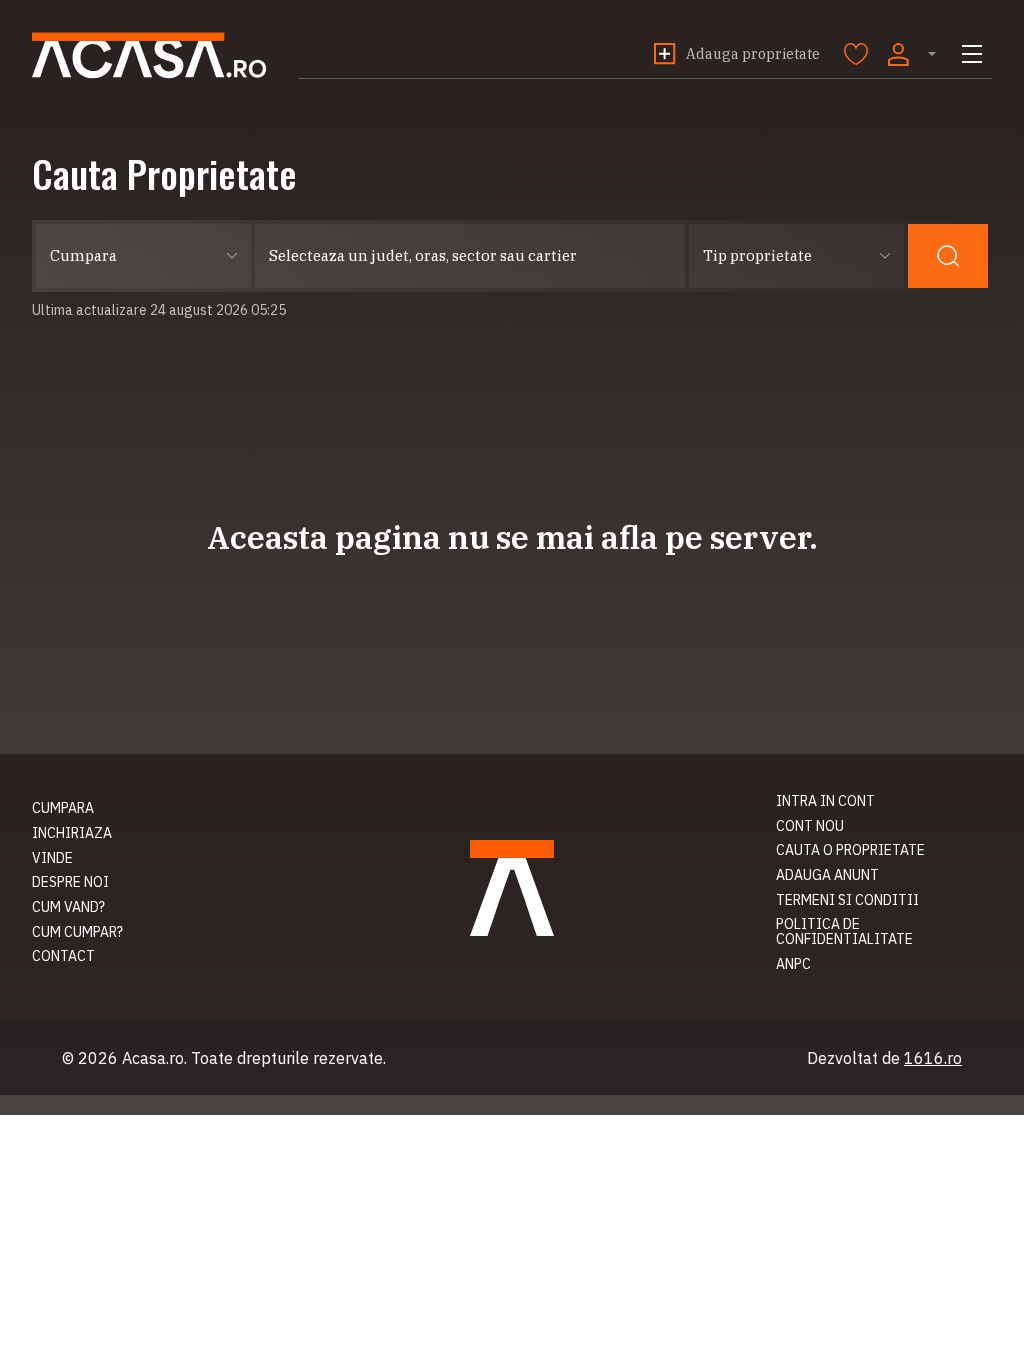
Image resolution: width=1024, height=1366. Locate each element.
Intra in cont (825, 801)
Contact (63, 956)
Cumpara (63, 808)
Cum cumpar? (77, 932)
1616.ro (933, 1058)
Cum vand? (68, 907)
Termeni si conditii (847, 900)
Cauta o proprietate (850, 850)
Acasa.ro (149, 55)
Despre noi (70, 882)
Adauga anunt (827, 875)
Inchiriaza (72, 833)
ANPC (793, 964)
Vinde (52, 858)
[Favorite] (856, 54)
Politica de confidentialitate (844, 931)
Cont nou (810, 826)
